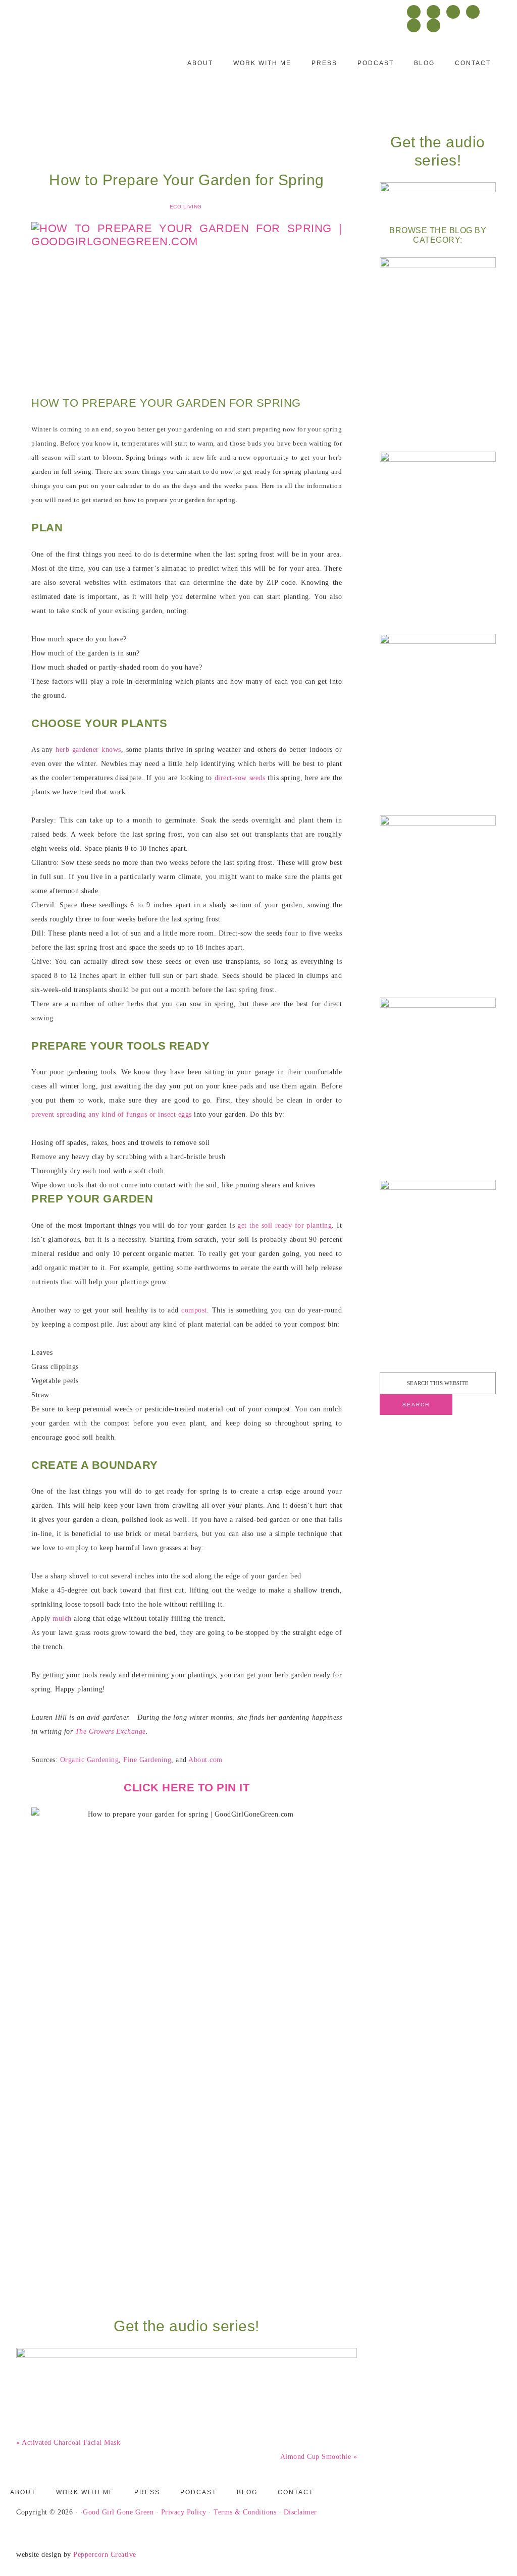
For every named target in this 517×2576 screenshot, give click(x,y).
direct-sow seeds (240, 778)
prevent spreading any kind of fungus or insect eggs (112, 1114)
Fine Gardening (147, 1760)
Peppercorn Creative (105, 2555)
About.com (205, 1760)
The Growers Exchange (111, 1732)
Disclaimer (300, 2512)
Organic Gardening (90, 1760)
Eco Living (186, 207)
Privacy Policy (184, 2512)
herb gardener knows (88, 750)
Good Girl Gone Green (118, 2512)
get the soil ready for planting (285, 1225)
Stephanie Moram (79, 69)
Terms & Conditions (245, 2512)
